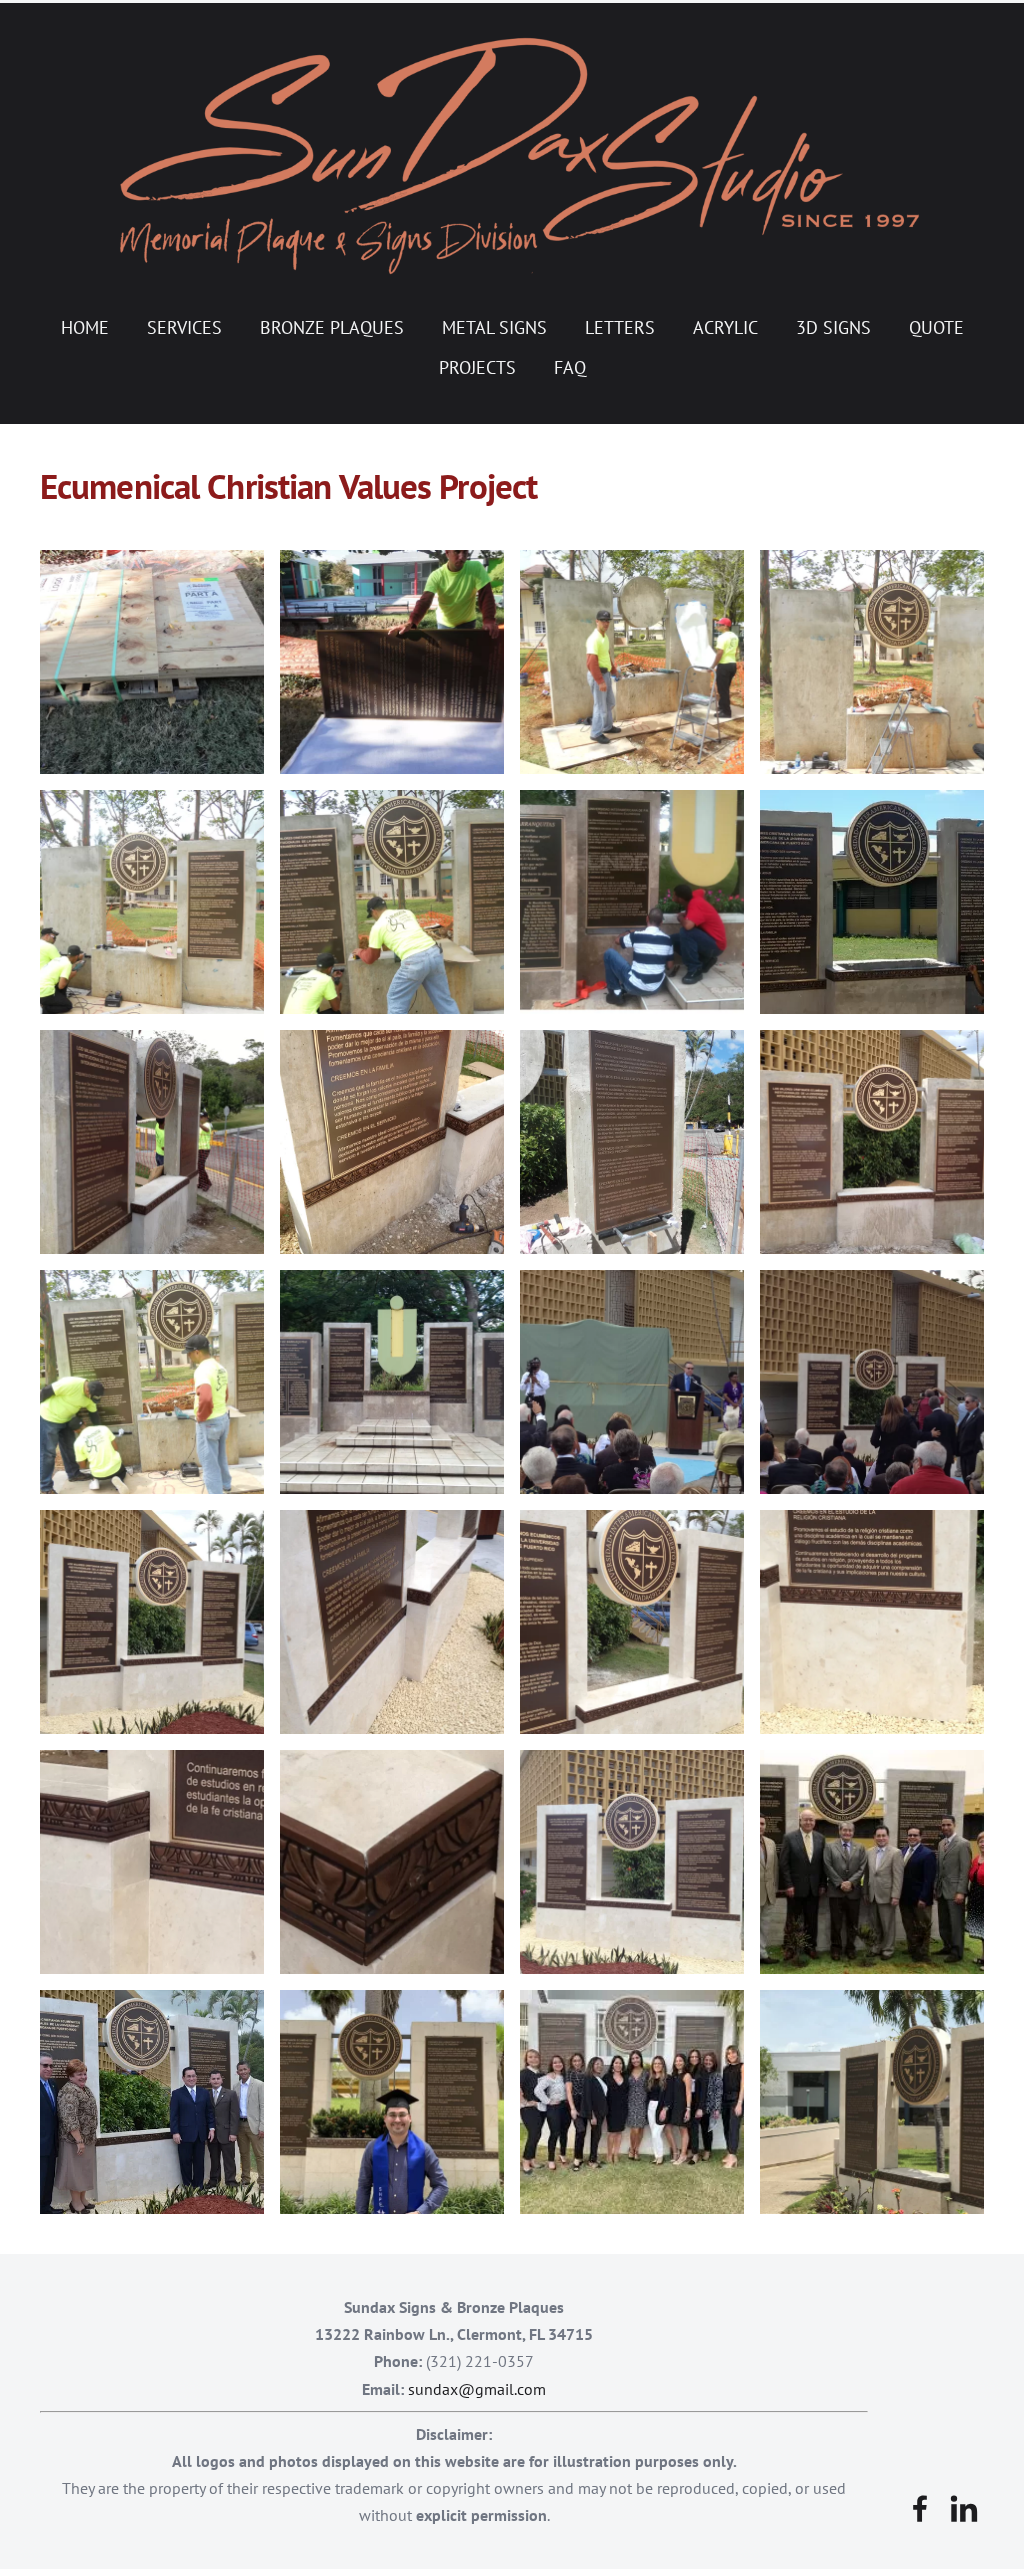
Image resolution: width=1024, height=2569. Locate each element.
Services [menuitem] (184, 327)
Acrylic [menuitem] (725, 327)
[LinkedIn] (964, 2508)
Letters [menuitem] (620, 327)
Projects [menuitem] (477, 367)
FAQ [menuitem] (570, 367)
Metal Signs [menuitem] (494, 327)
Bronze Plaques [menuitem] (332, 327)
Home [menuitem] (85, 327)
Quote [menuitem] (936, 327)
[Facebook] (920, 2508)
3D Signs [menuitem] (833, 327)
